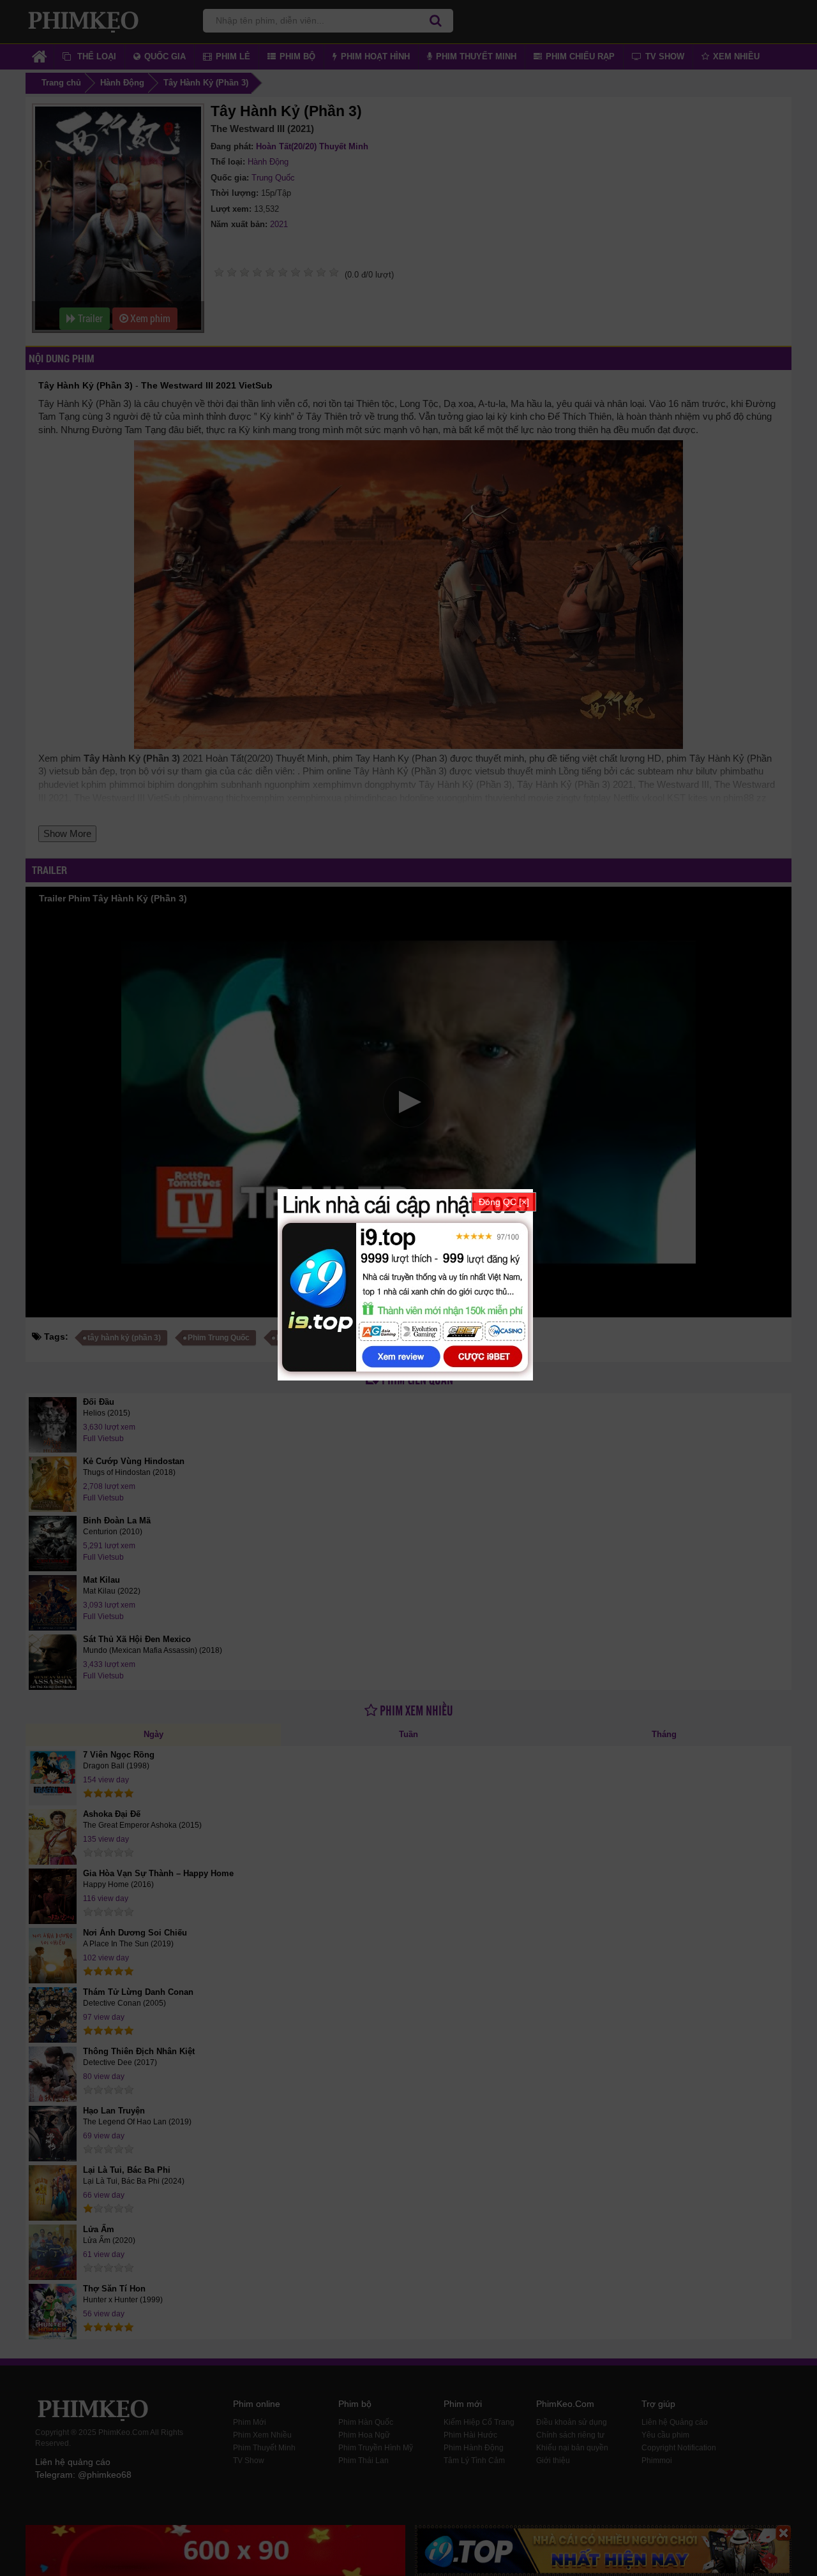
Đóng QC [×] (504, 1202)
